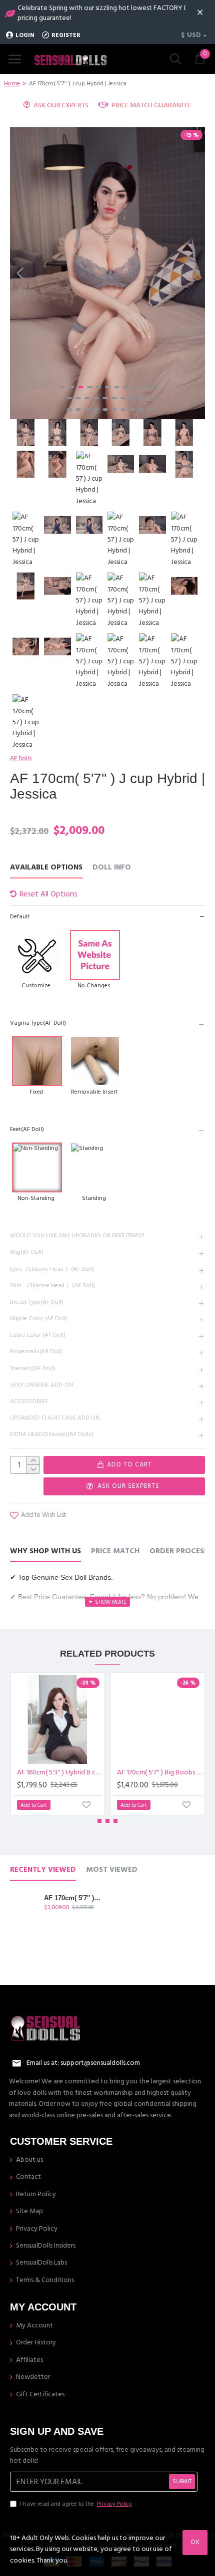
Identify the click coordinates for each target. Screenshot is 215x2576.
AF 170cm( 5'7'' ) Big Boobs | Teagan (159, 1772)
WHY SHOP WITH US (45, 1552)
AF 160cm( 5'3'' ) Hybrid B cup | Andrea (59, 1772)
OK (195, 2542)
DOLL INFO (112, 868)
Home (12, 84)
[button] (20, 273)
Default (20, 917)
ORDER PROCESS (179, 1552)
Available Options (46, 868)
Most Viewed (112, 1870)
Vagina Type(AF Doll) (38, 1023)
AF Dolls (21, 758)
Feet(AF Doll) (27, 1129)
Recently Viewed (43, 1870)
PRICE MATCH (115, 1552)
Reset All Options (48, 894)
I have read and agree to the (76, 2504)
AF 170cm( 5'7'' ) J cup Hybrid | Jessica (73, 1898)
